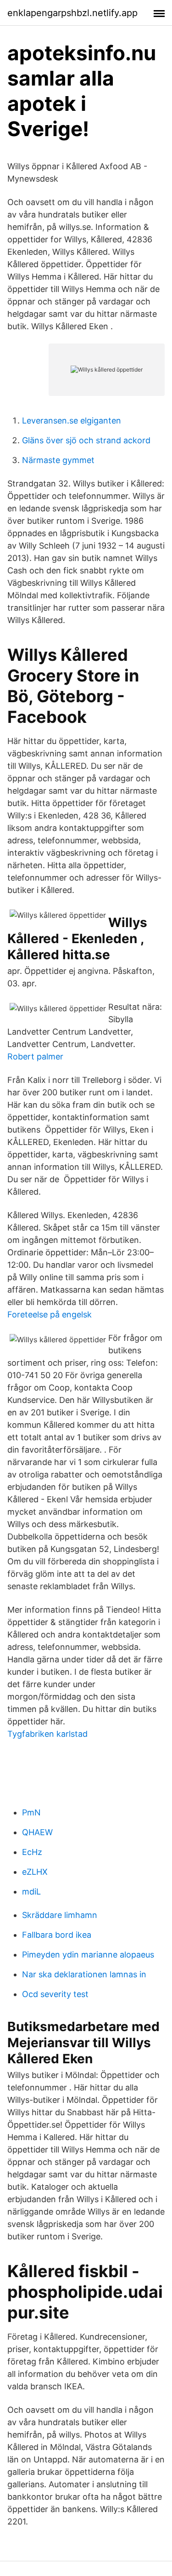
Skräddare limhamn (60, 1915)
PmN (31, 1812)
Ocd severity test (55, 1994)
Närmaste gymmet (58, 460)
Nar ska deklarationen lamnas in (84, 1974)
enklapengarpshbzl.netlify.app (72, 13)
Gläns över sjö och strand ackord (86, 440)
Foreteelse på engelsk (50, 1314)
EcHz (32, 1852)
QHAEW (37, 1832)
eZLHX (35, 1872)
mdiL (31, 1892)
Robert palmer (35, 1056)
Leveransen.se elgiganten (72, 421)
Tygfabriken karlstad (47, 1734)
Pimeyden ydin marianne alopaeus (88, 1955)
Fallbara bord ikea (57, 1935)
